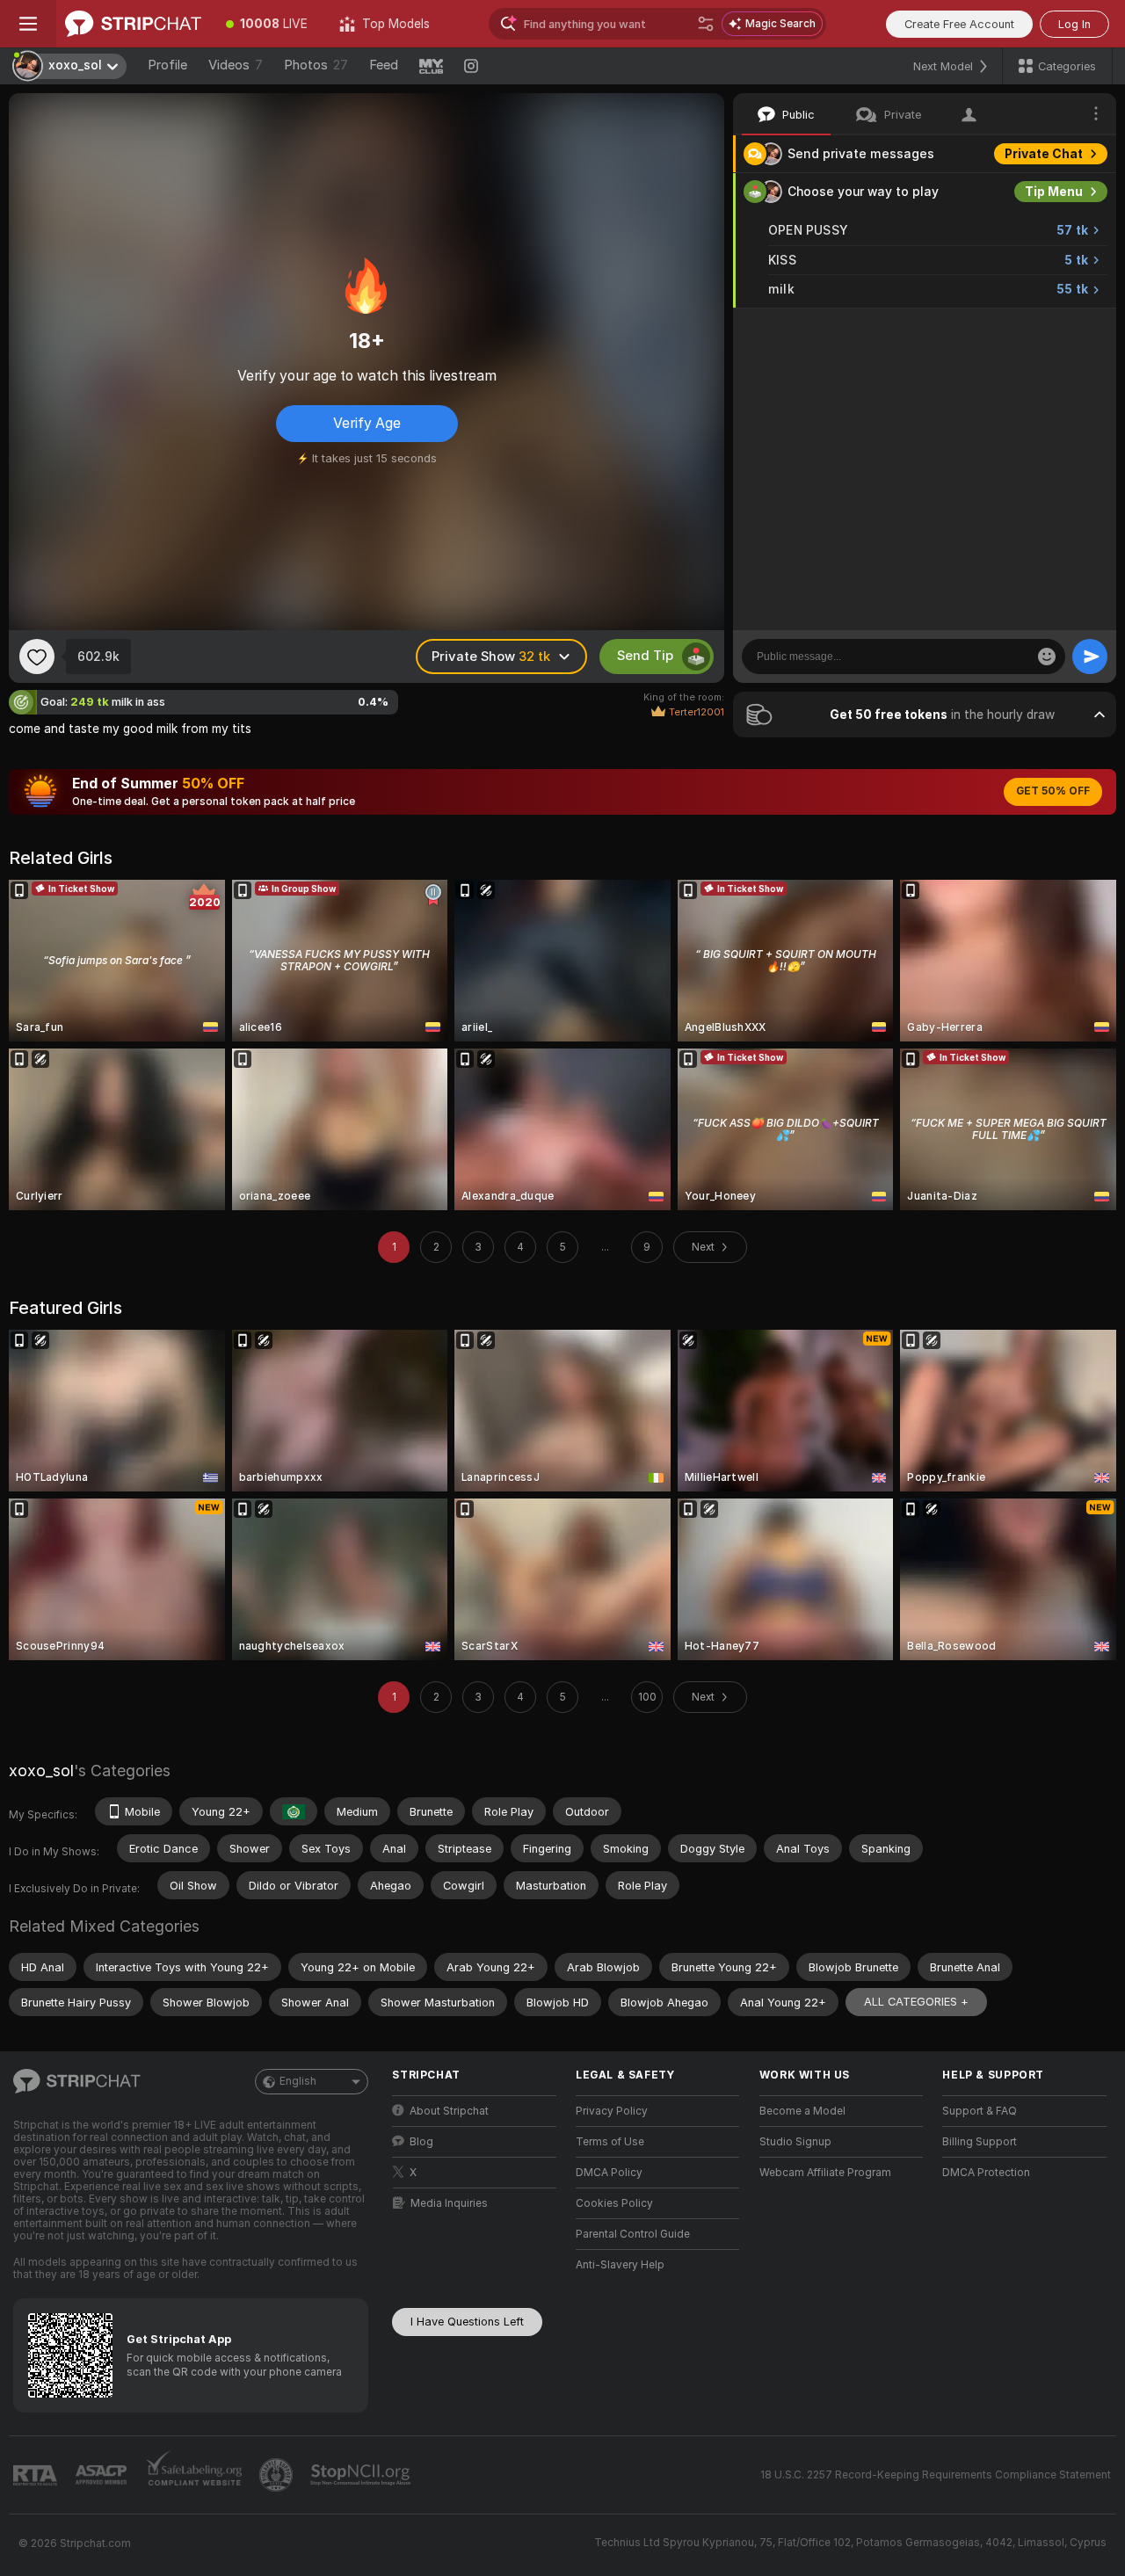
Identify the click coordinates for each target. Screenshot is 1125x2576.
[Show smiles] (1047, 657)
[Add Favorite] (37, 657)
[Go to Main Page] (133, 24)
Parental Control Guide (633, 2234)
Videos (236, 65)
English (298, 2081)
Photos (316, 65)
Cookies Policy (614, 2203)
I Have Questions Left (467, 2322)
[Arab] (294, 1811)
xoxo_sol (41, 1771)
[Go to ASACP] (103, 2475)
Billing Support (980, 2142)
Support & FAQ (980, 2111)
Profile (167, 65)
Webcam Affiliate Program (825, 2173)
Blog (421, 2142)
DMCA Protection (986, 2173)
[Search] (706, 24)
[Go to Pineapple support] (278, 2475)
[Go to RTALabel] (37, 2475)
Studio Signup (795, 2142)
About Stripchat (449, 2111)
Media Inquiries (449, 2203)
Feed (384, 65)
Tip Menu (1054, 192)
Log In (1074, 24)
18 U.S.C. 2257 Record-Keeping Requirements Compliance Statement (936, 2475)
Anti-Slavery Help (620, 2265)
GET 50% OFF (1053, 791)
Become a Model (802, 2111)
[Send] (1090, 657)
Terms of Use (610, 2142)
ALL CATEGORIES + (916, 2002)
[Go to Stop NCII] (362, 2475)
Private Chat (1044, 154)
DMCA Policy (609, 2173)
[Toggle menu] (28, 24)
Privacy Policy (612, 2111)
